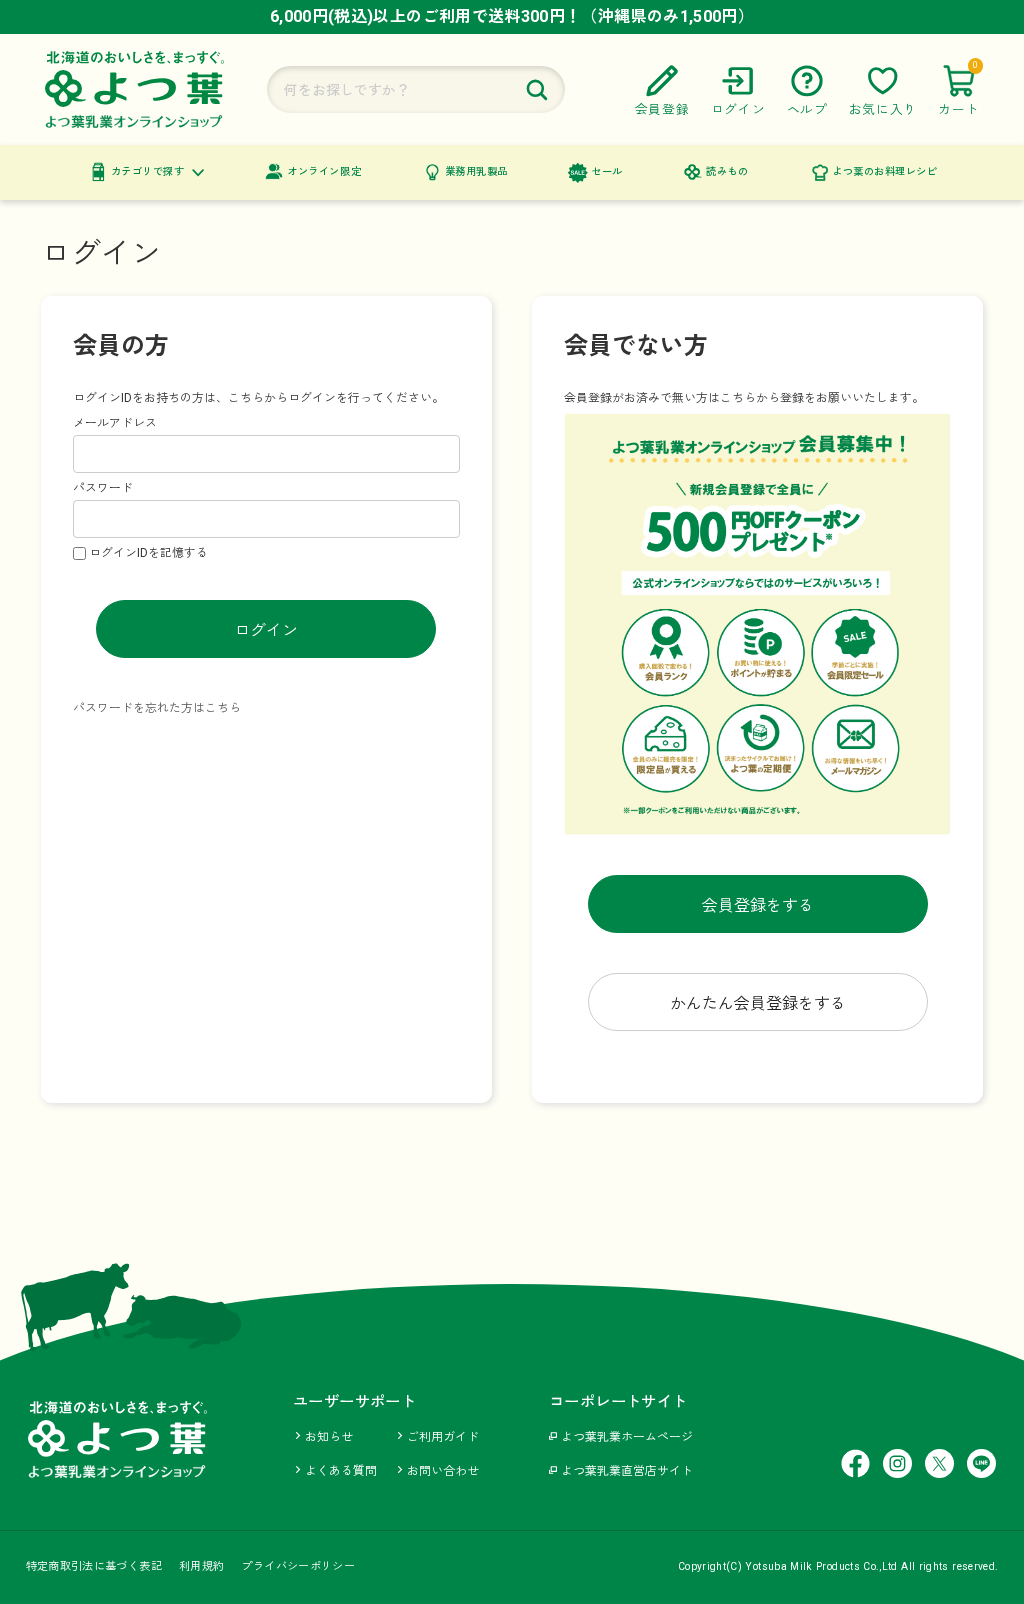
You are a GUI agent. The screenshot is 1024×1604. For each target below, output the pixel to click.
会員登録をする (758, 905)
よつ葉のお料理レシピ (884, 171)
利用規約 (201, 1566)
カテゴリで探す (148, 171)
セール (606, 171)
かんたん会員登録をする (758, 1003)
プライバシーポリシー (298, 1566)
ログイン (266, 630)
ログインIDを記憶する (148, 553)
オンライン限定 (324, 171)
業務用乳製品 (476, 171)
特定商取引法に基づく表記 (94, 1566)
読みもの (727, 171)
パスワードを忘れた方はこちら (157, 708)
